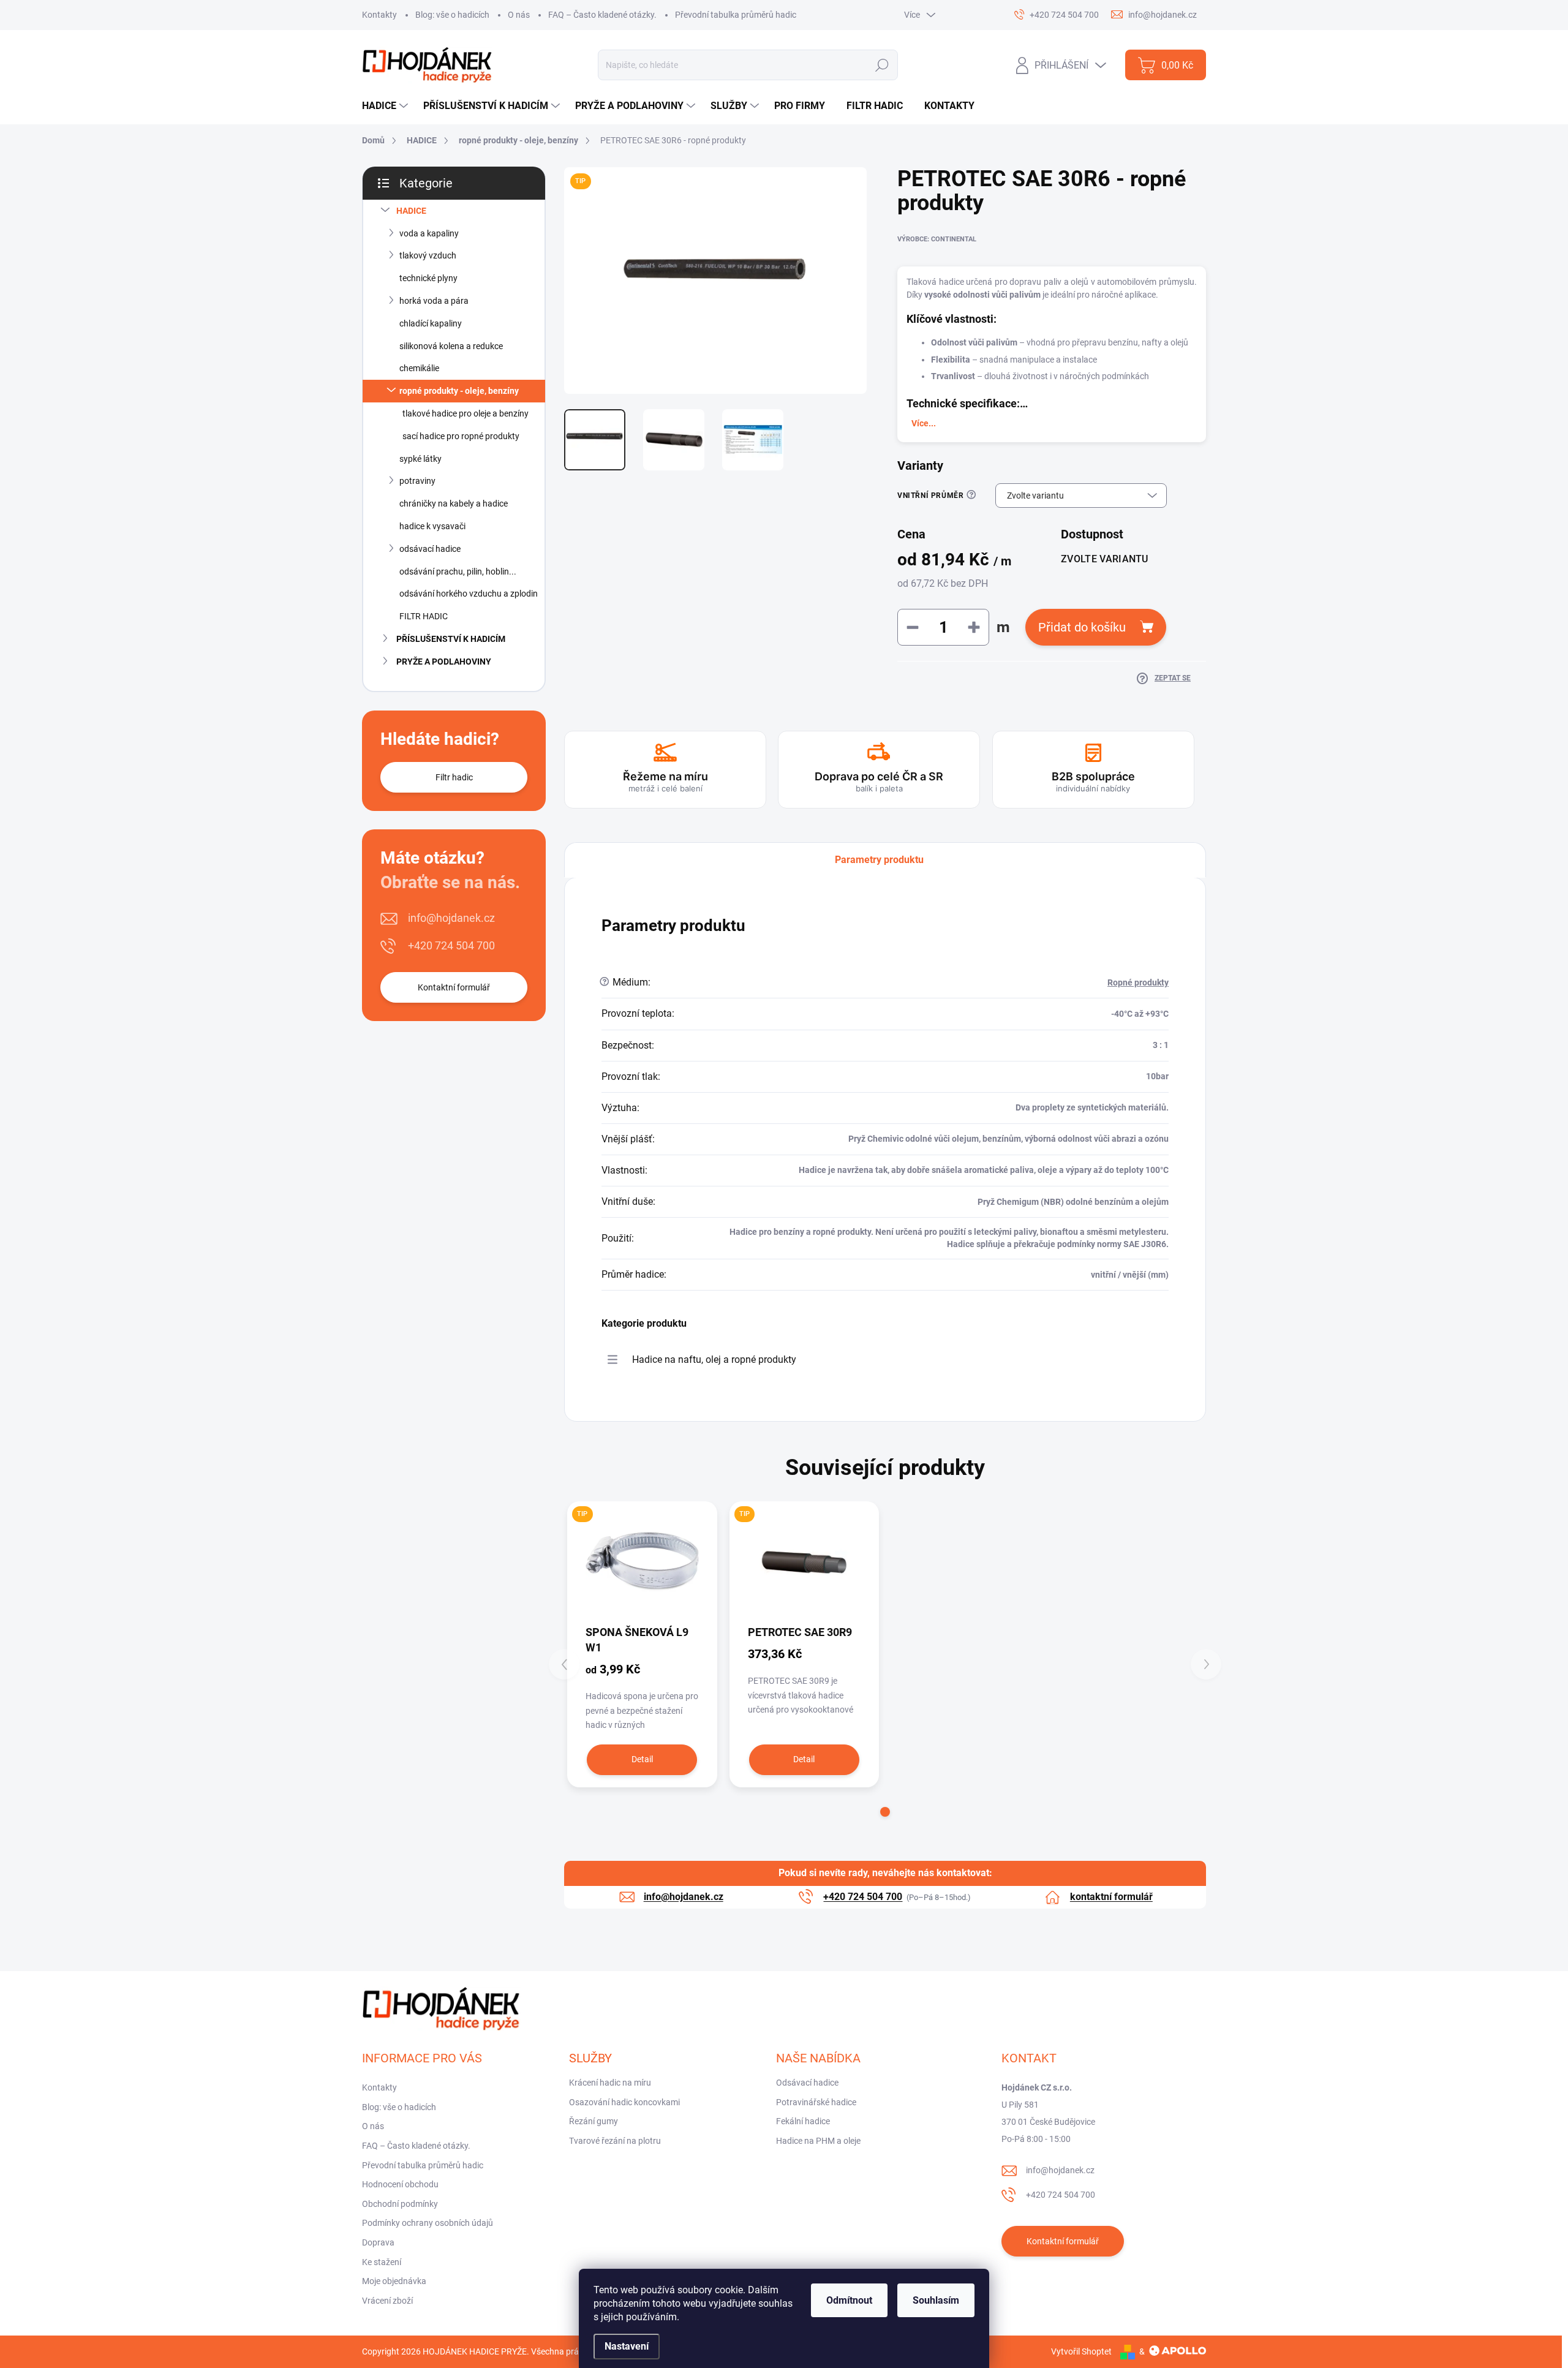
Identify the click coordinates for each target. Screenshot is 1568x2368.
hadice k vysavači (432, 526)
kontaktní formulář (1111, 1897)
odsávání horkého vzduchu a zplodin (469, 594)
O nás (519, 15)
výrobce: (937, 239)
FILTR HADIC (424, 616)
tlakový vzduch (428, 255)
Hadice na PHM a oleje (818, 2141)
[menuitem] (386, 106)
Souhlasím (936, 2300)
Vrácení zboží (387, 2301)
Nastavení (627, 2346)
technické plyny (428, 278)
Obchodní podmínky (400, 2204)
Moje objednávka (394, 2281)
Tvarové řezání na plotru (615, 2141)
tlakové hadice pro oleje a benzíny (466, 413)
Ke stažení (382, 2262)
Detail (642, 1759)
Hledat (882, 65)
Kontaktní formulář (454, 987)
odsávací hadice (430, 549)
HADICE (411, 211)
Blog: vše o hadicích (452, 15)
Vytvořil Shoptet (1081, 2351)
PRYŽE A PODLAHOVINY (444, 662)
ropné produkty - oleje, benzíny (459, 391)
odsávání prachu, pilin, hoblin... (458, 571)
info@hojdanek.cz (451, 918)
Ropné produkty (1138, 982)
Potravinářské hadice (816, 2102)
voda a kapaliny (429, 233)
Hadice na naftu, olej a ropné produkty (714, 1359)
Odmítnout (849, 2300)
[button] (885, 1812)
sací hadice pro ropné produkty (461, 436)
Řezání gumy (594, 2121)
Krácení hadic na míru (610, 2083)
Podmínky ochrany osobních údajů (428, 2223)
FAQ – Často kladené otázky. (602, 15)
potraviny (417, 481)
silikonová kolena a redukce (451, 346)
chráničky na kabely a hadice (454, 503)
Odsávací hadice (807, 2083)
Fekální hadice (803, 2121)
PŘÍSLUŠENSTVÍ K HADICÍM (451, 639)
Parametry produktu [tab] (879, 860)
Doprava (378, 2242)
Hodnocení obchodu (400, 2184)
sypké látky (420, 459)
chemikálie (419, 368)
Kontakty (379, 15)
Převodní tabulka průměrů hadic (736, 15)
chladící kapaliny (431, 323)
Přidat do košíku (1082, 627)
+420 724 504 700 (451, 945)
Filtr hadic (454, 777)
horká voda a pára (434, 301)
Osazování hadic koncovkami (624, 2102)
